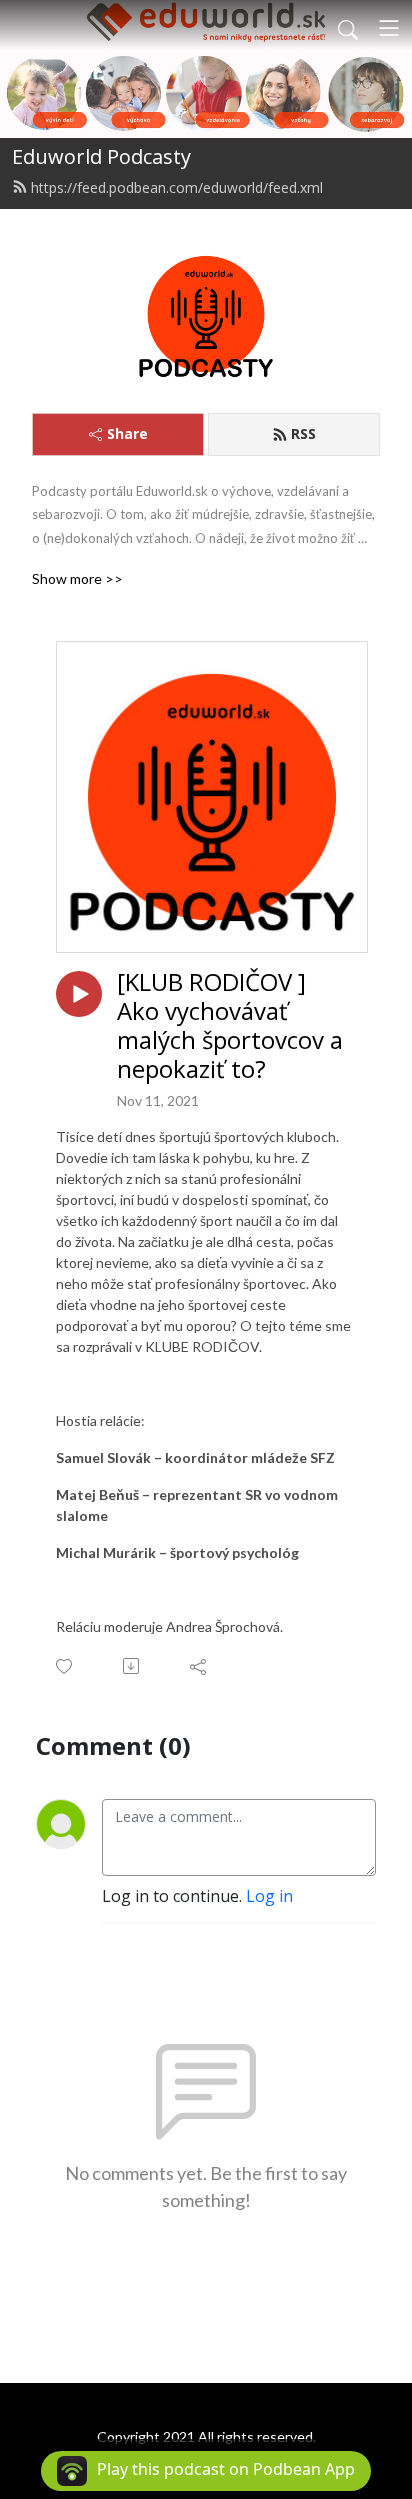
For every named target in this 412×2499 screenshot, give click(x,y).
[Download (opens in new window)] (132, 1666)
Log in (269, 1896)
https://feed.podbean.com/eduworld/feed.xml (177, 187)
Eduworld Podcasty (101, 156)
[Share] (199, 1666)
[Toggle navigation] (389, 28)
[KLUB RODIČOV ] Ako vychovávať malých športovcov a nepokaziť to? (230, 1025)
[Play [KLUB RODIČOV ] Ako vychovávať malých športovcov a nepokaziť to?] (79, 994)
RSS (303, 433)
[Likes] (65, 1666)
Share (127, 433)
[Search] (348, 28)
